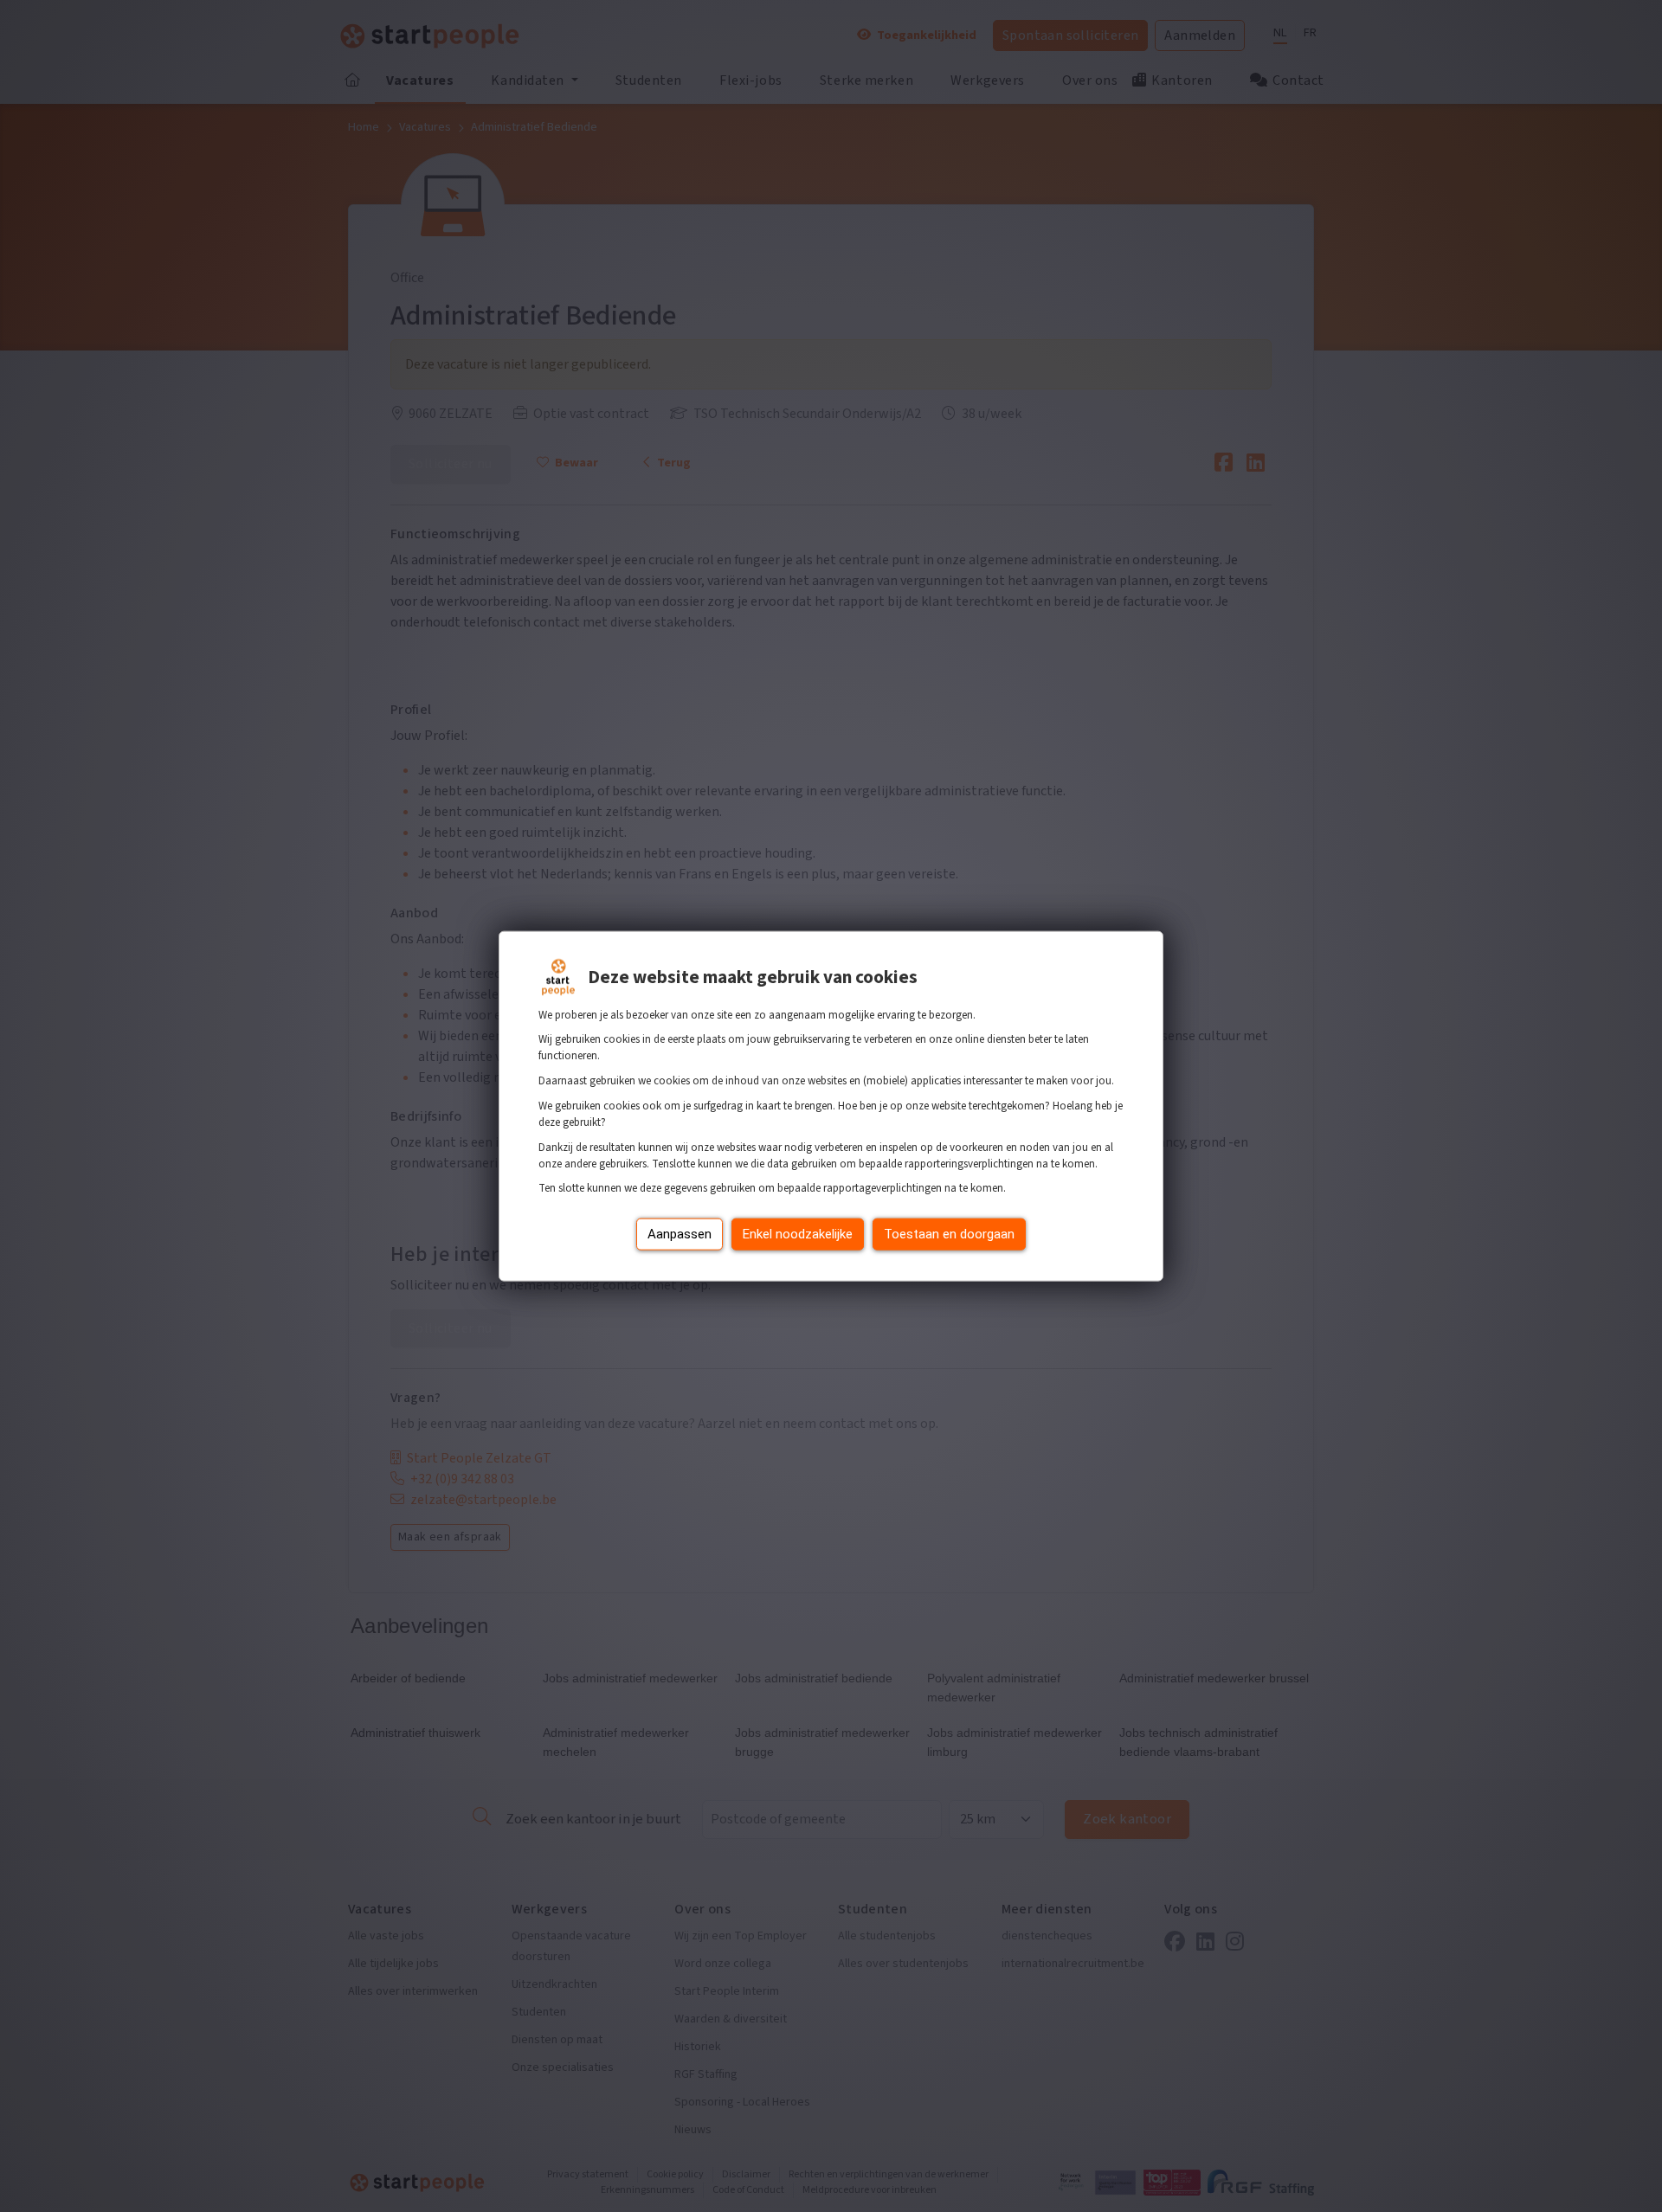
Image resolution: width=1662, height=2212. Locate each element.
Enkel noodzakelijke (798, 1234)
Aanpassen (680, 1234)
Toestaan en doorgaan (949, 1234)
